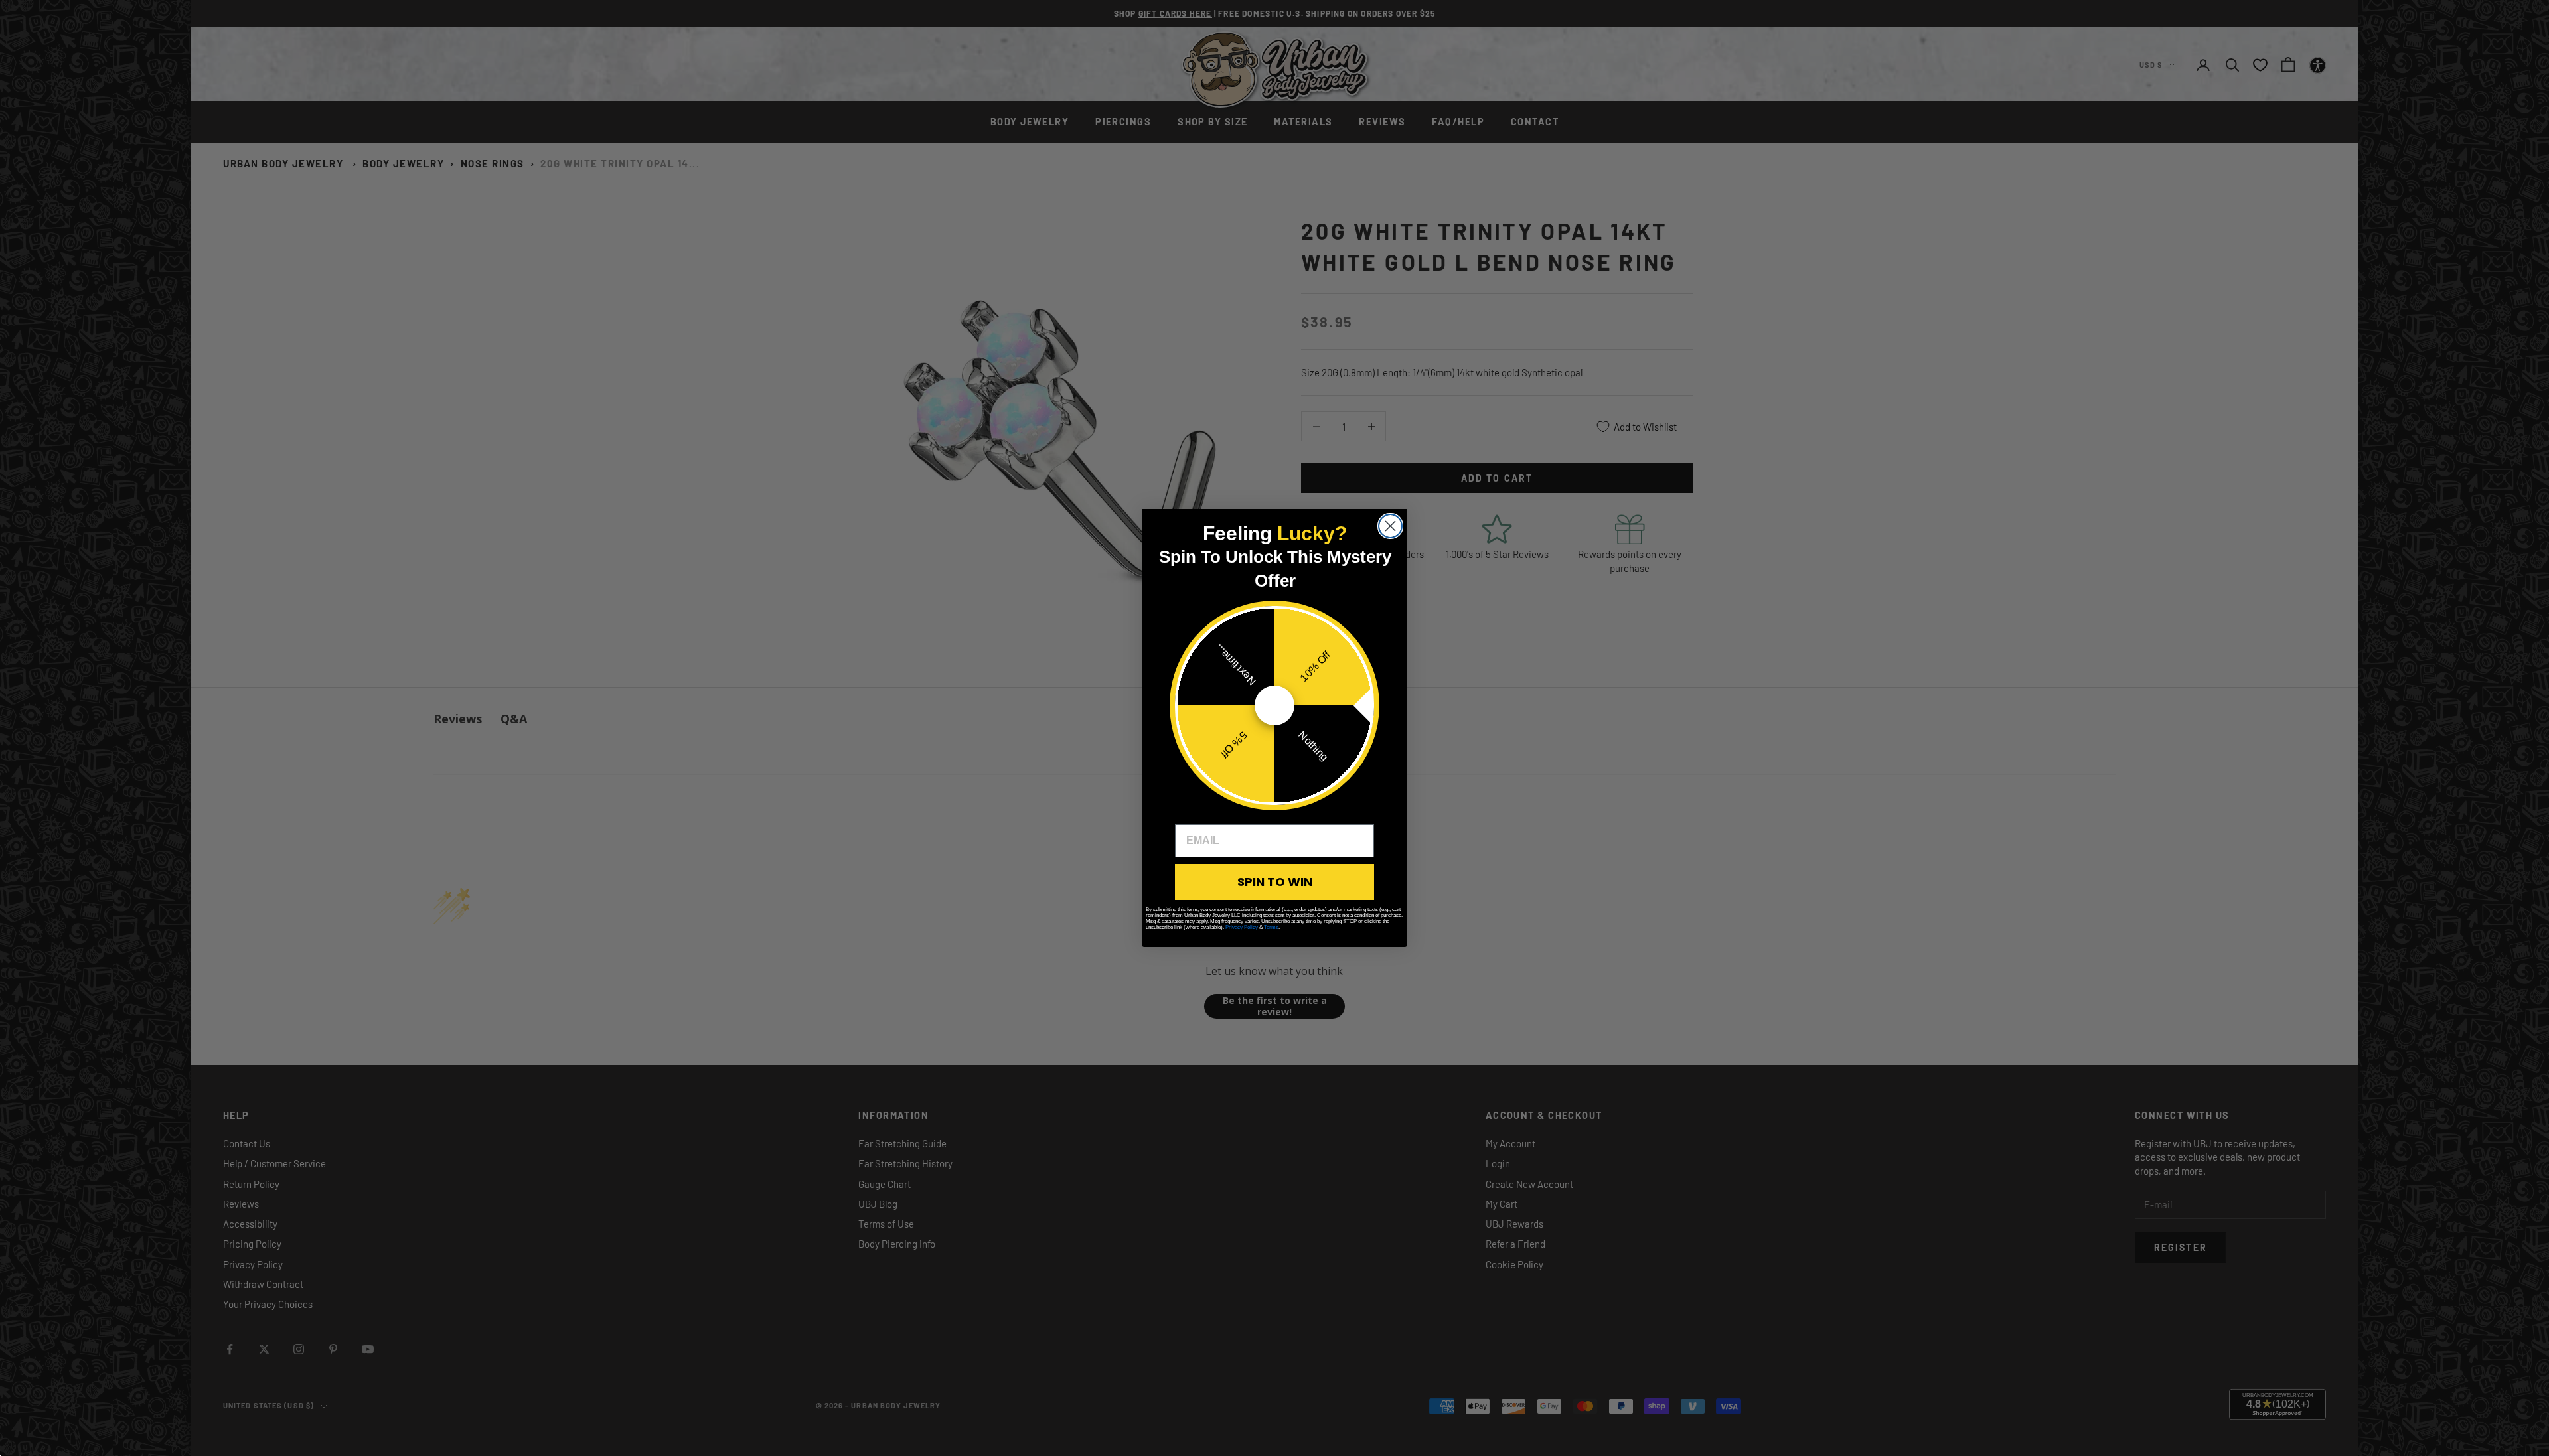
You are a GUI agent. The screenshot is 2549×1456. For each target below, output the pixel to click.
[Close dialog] (1390, 526)
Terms (1271, 927)
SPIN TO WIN (1275, 882)
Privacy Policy (1242, 927)
